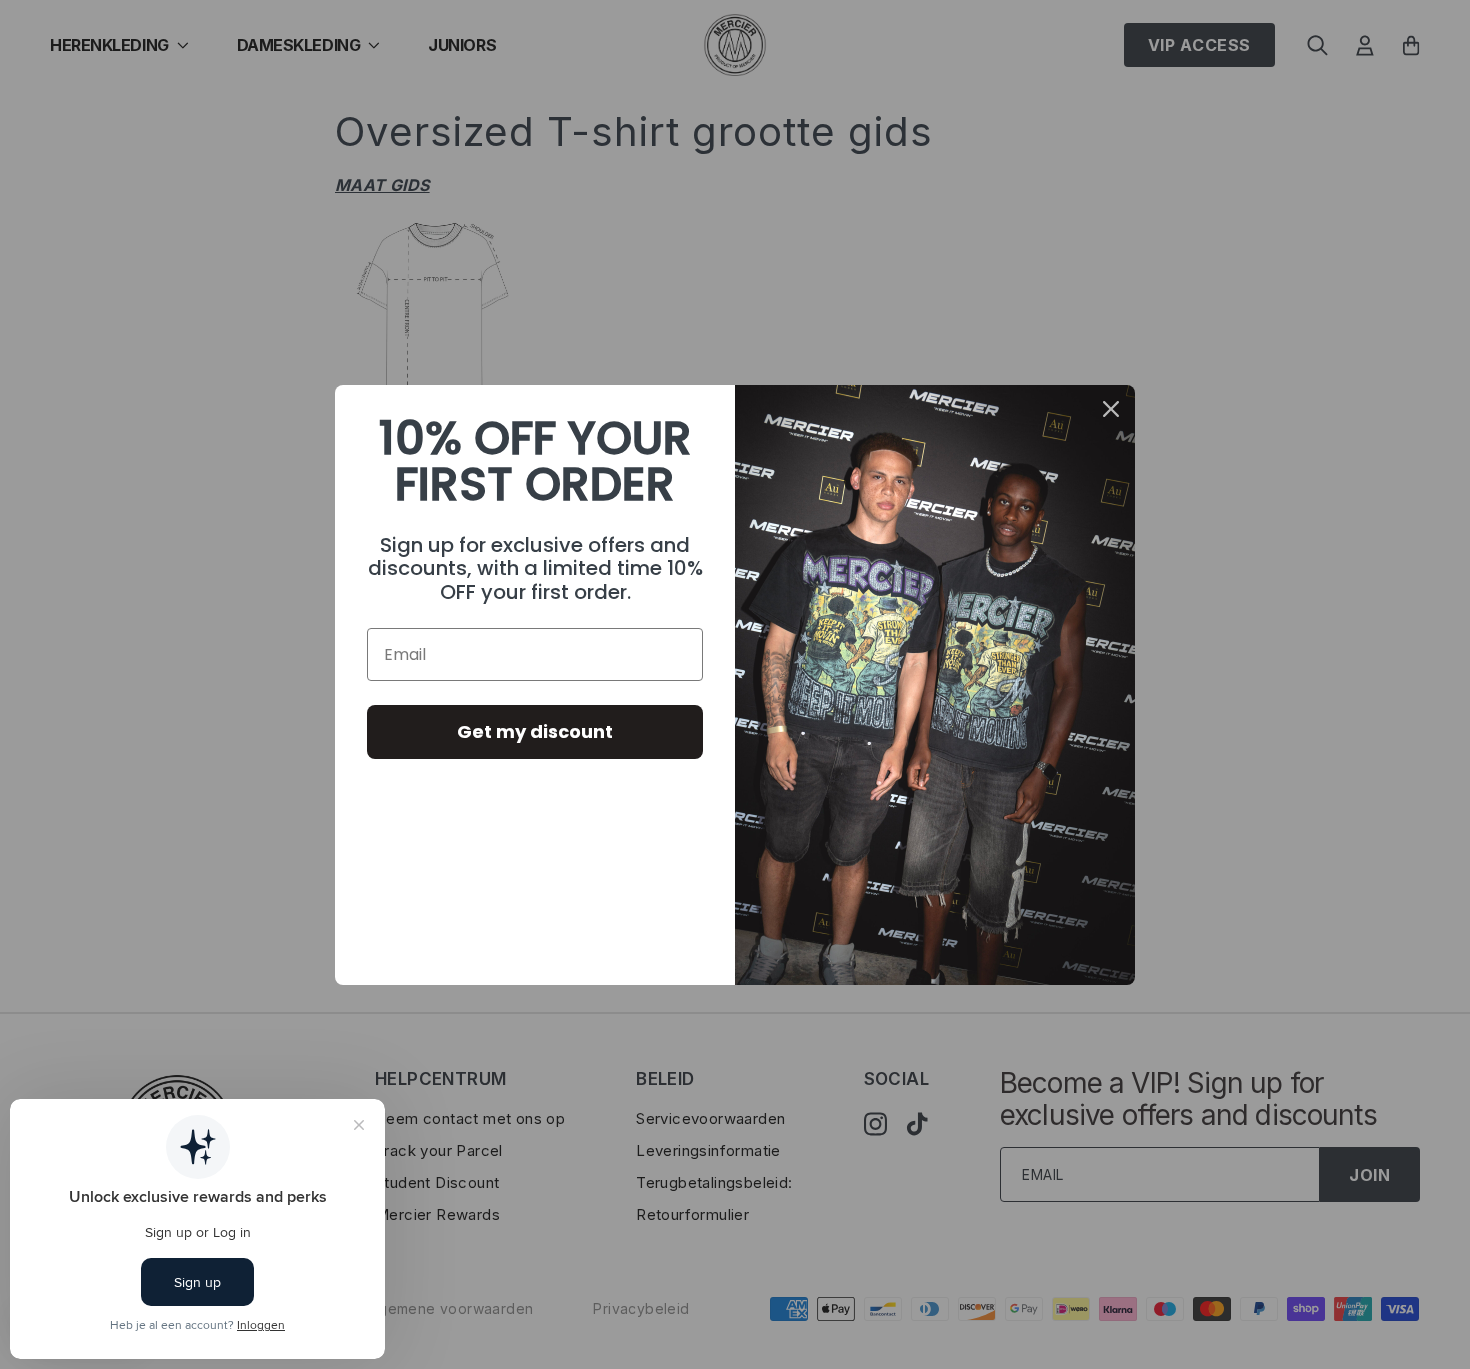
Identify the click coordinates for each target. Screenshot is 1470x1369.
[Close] (1111, 409)
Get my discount (535, 731)
